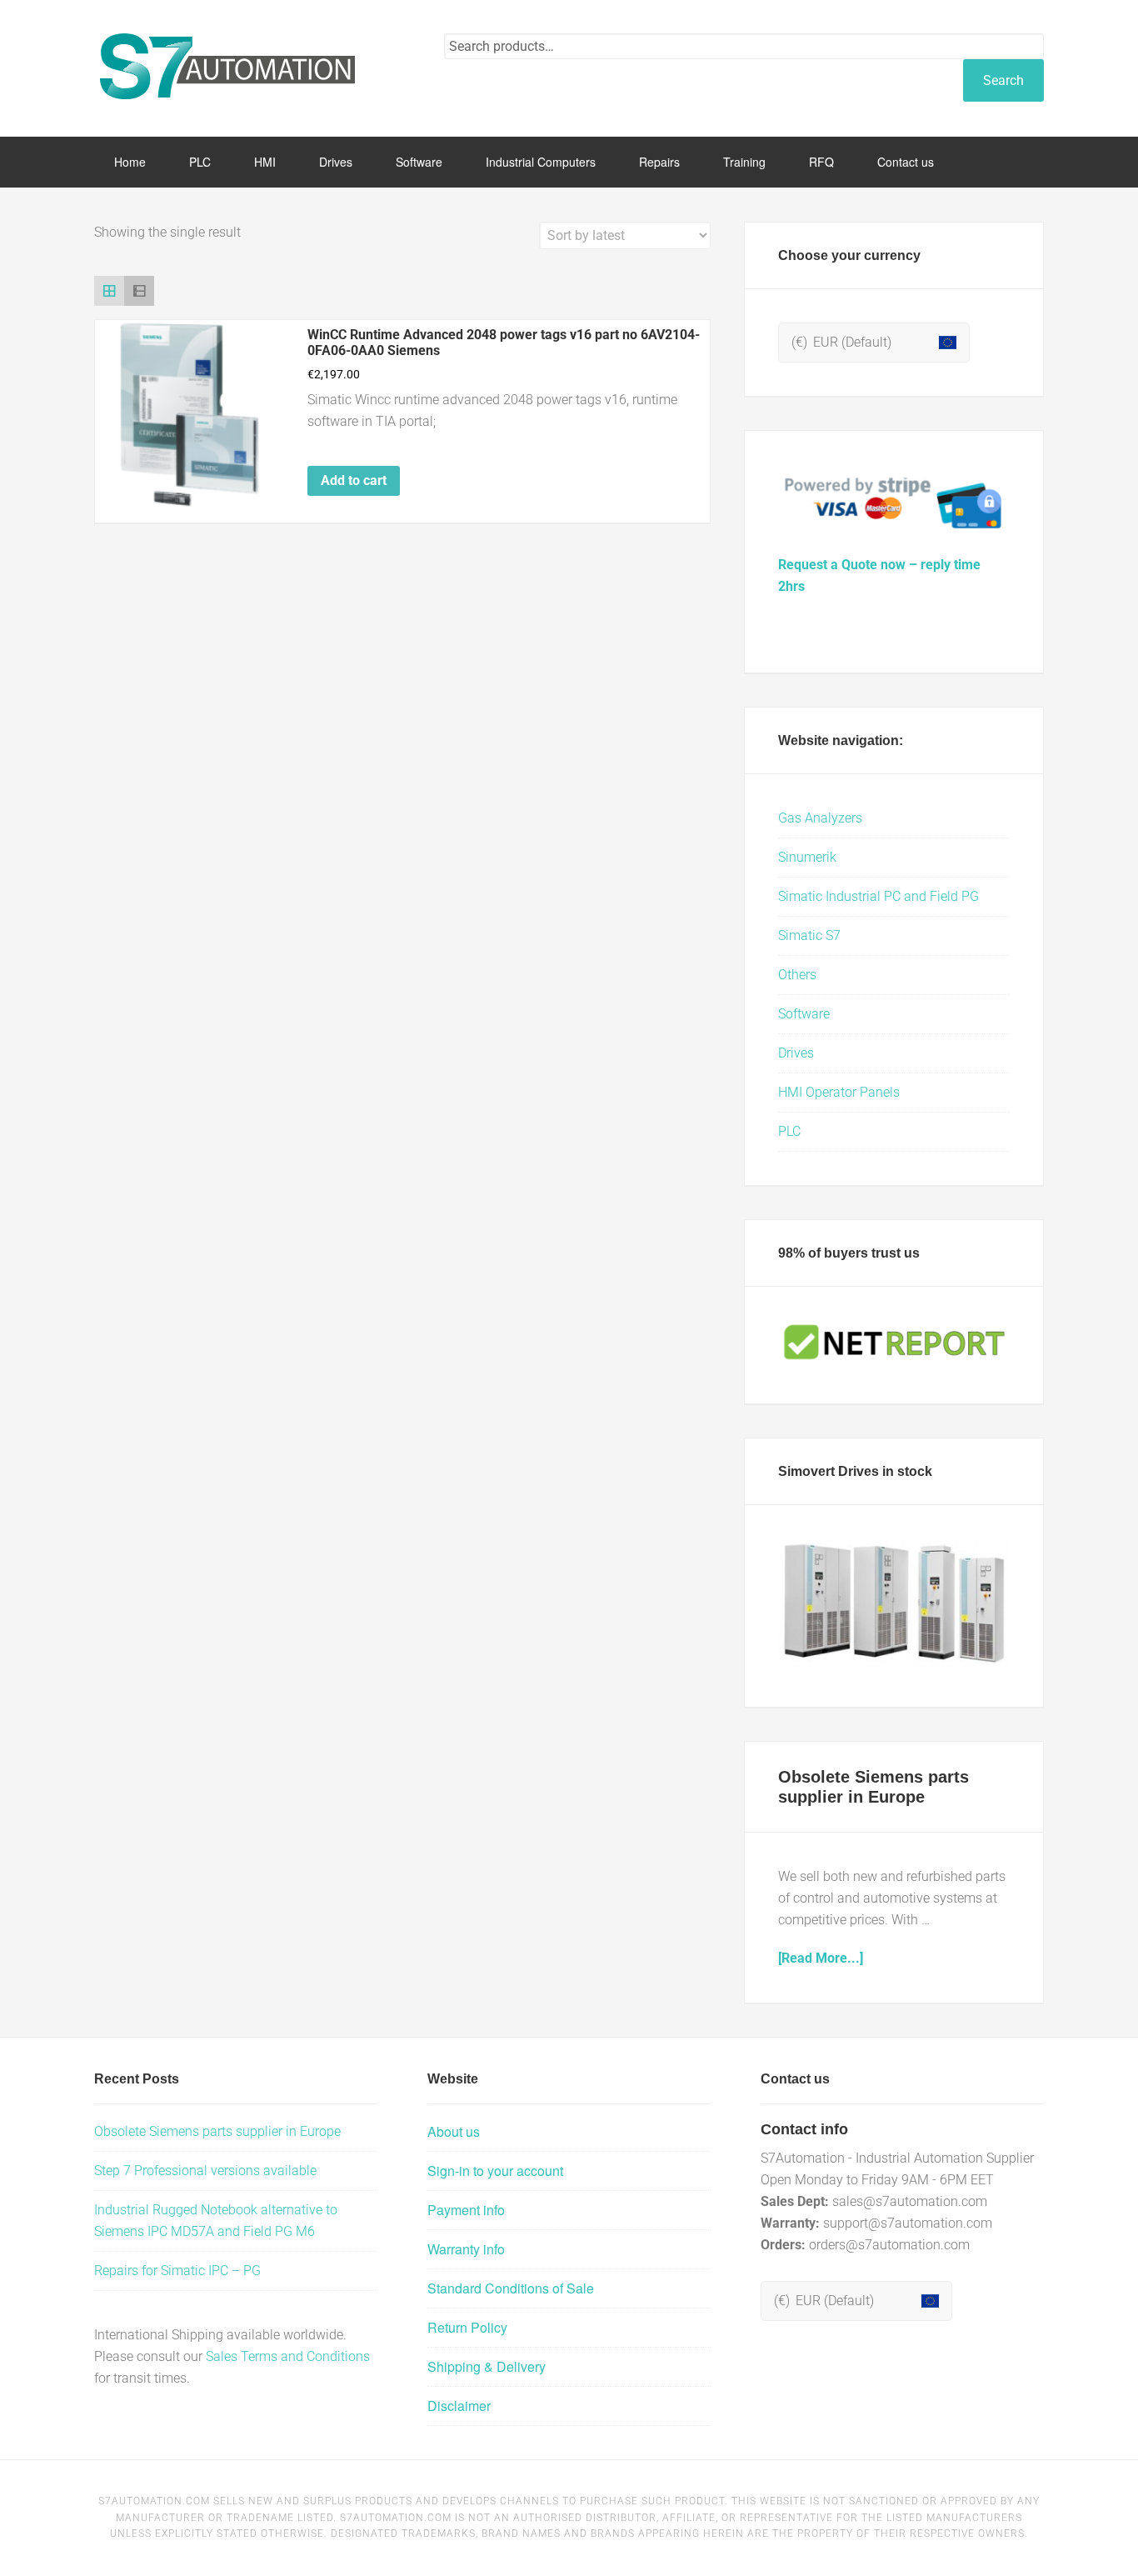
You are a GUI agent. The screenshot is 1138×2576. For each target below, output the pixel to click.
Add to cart (354, 480)
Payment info (466, 2210)
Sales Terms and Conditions (288, 2356)
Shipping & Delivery (487, 2366)
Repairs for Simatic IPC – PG (177, 2271)
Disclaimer (459, 2406)
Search (1003, 80)
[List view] (139, 291)
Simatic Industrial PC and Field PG (878, 896)
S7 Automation (227, 67)
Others (797, 975)
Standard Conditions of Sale (511, 2288)
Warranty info (466, 2249)
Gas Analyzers (820, 818)
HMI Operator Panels (839, 1092)
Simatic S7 (809, 935)
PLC (789, 1131)
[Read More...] (821, 1958)
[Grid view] (109, 291)
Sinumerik (807, 857)
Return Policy (467, 2327)
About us (454, 2131)
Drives (796, 1053)
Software (804, 1014)
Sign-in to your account (495, 2171)
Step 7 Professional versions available (205, 2171)
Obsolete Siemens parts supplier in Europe (217, 2131)
